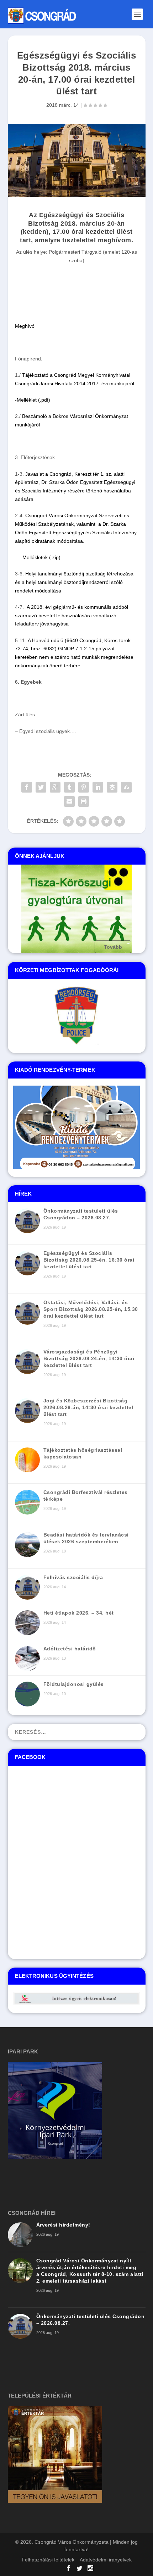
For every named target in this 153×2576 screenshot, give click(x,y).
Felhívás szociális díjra (73, 1577)
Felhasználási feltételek (48, 2560)
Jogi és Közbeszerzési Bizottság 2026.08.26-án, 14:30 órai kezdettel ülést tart (88, 1407)
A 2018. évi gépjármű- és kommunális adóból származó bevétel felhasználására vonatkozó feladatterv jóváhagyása (72, 616)
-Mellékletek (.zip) (40, 557)
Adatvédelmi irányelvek (106, 2560)
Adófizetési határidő (70, 1649)
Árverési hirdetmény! (63, 2225)
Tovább (113, 947)
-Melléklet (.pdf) (33, 400)
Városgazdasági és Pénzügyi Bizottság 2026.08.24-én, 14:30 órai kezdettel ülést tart (89, 1358)
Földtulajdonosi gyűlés (74, 1684)
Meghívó (25, 326)
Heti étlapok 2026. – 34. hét (79, 1613)
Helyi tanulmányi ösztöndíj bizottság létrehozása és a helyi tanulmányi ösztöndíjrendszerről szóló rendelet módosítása (74, 582)
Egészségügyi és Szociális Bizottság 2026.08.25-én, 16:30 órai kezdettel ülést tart (89, 1260)
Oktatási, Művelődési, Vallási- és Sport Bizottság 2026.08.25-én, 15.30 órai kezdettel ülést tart (91, 1309)
